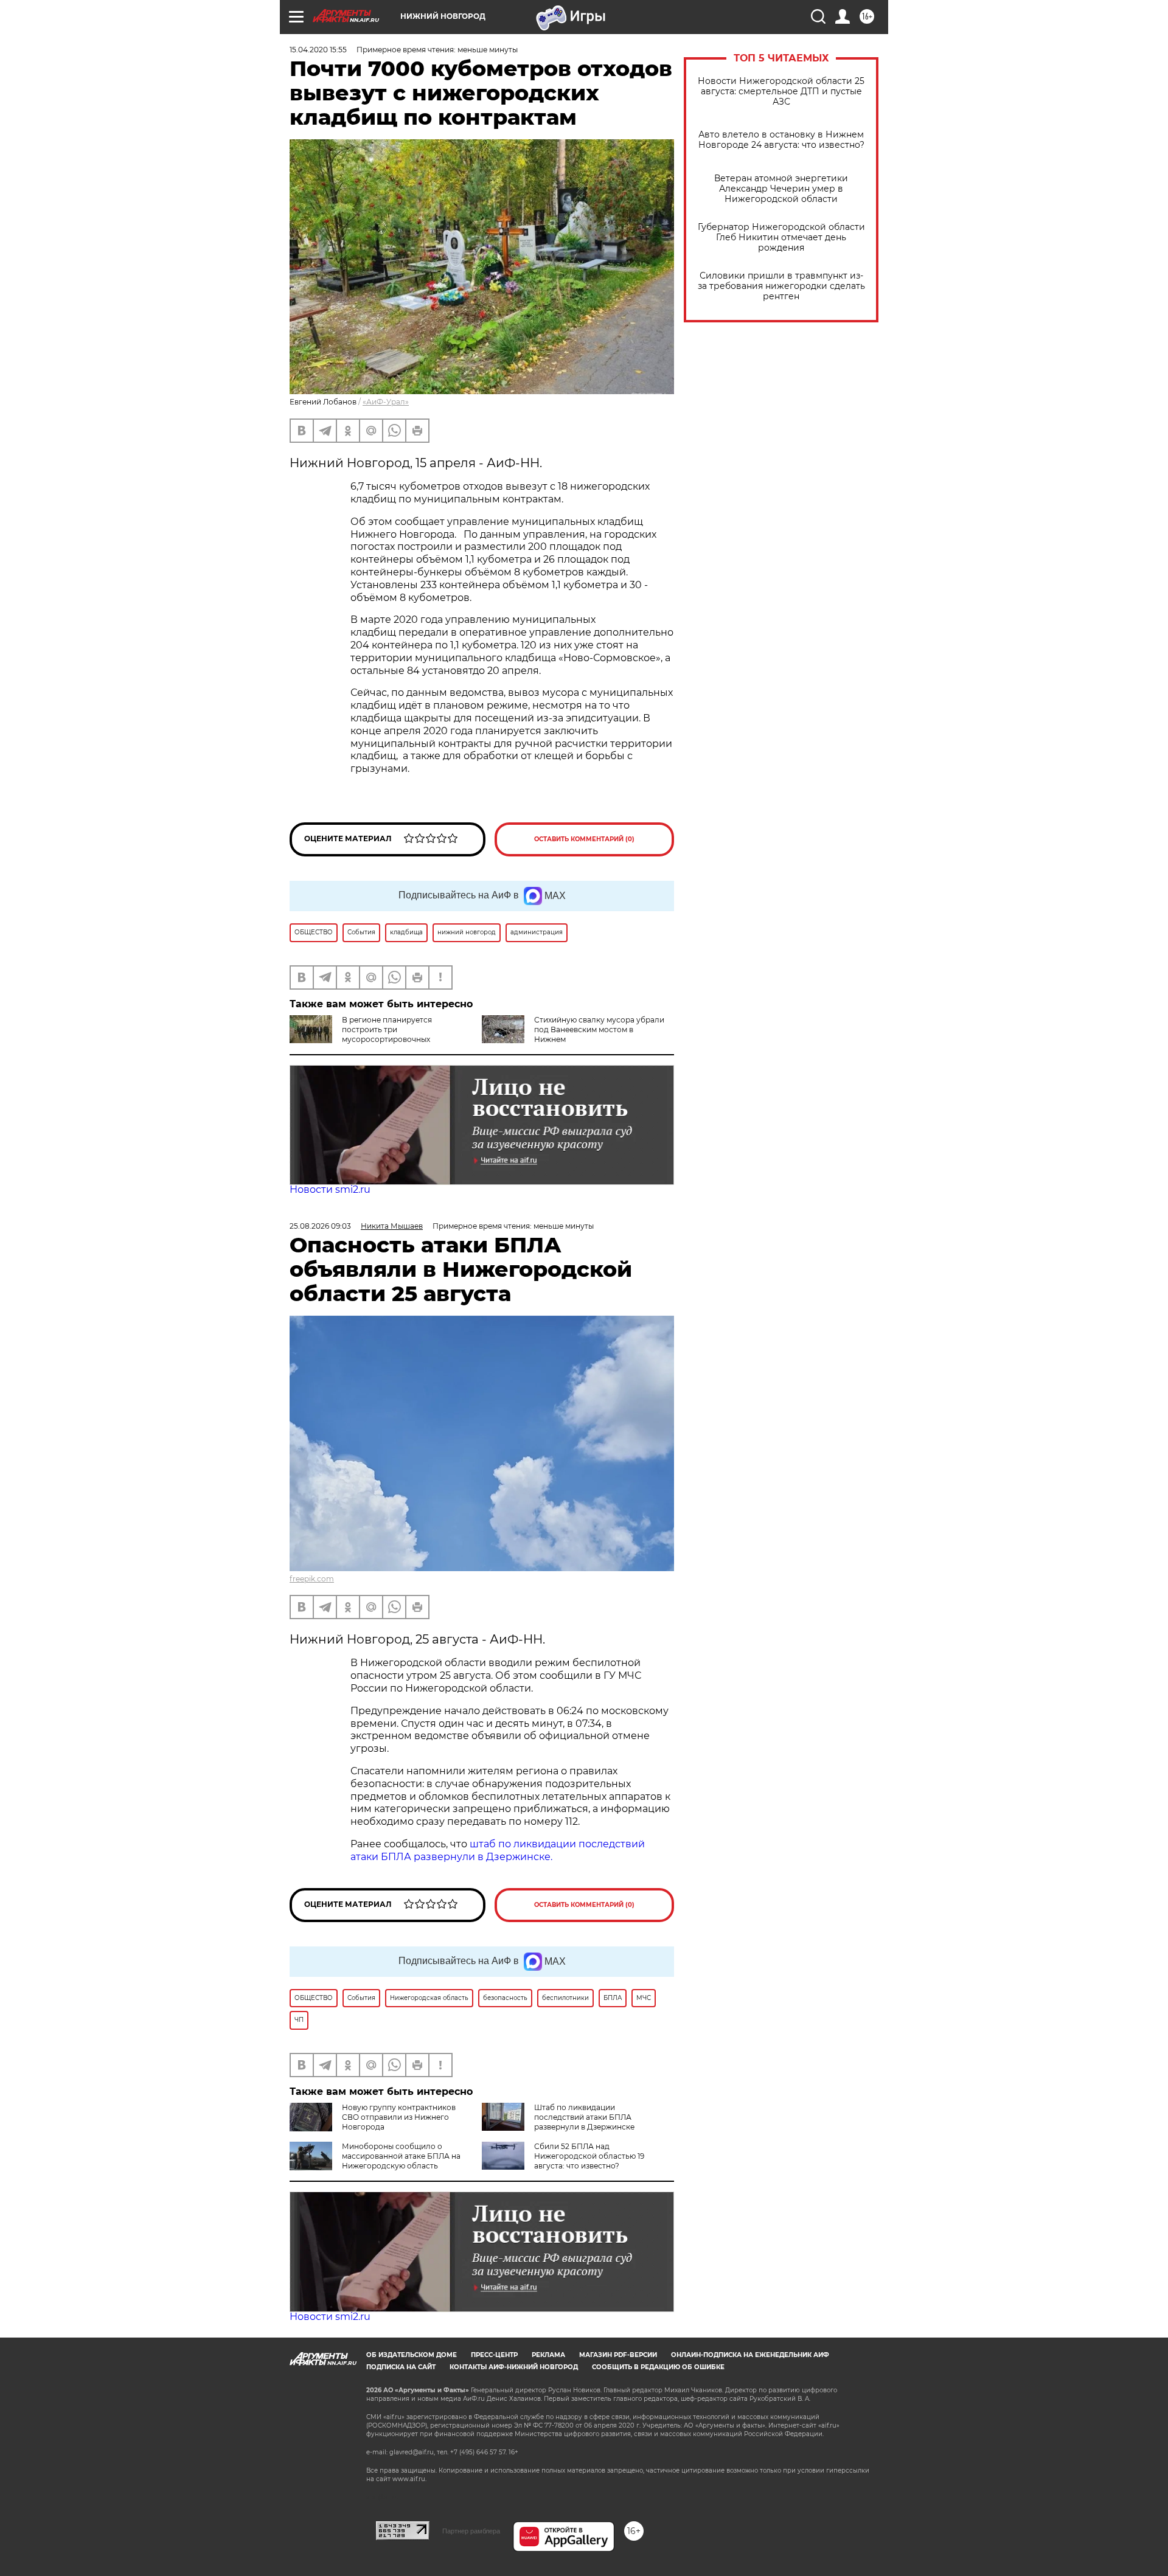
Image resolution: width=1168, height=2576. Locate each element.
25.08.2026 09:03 (320, 1226)
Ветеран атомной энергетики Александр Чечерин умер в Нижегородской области (781, 189)
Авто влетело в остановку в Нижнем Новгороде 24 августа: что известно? (781, 140)
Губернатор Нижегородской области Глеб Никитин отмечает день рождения (781, 238)
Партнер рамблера (471, 2531)
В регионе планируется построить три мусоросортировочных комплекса (361, 1034)
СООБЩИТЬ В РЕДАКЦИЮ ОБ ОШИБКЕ (658, 2367)
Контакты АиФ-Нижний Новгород (514, 2367)
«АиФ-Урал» (386, 402)
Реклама (548, 2355)
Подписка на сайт (401, 2367)
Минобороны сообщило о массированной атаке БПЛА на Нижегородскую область (401, 2156)
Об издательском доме (412, 2355)
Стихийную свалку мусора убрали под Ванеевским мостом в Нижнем (599, 1029)
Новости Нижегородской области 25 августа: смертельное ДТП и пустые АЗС (781, 92)
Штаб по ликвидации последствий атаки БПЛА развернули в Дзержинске (584, 2117)
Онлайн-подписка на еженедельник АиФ (750, 2355)
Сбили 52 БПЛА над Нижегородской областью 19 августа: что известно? (589, 2156)
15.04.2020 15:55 (318, 50)
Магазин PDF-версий (618, 2355)
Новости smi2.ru (330, 1189)
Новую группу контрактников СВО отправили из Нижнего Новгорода (399, 2117)
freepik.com (312, 1579)
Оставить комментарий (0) (584, 839)
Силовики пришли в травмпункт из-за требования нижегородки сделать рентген (781, 286)
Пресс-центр (494, 2355)
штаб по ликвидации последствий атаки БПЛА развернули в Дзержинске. (498, 1850)
